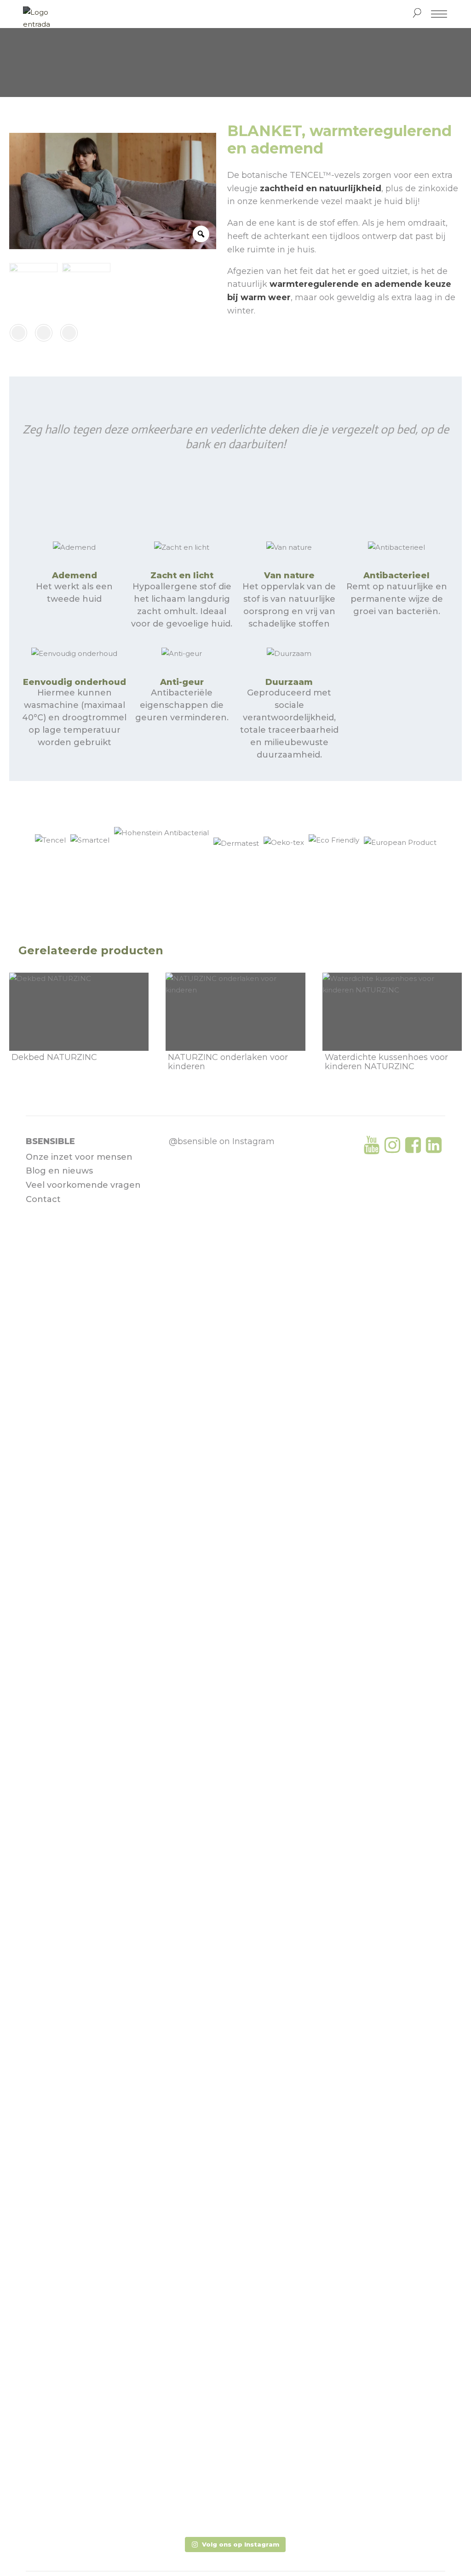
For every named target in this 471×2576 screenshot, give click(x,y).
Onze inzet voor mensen (79, 1157)
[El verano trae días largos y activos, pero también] (235, 1864)
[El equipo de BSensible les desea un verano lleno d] (190, 1367)
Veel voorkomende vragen (83, 1185)
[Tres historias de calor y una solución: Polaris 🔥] (281, 1337)
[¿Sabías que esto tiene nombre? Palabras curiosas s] (190, 2051)
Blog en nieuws (59, 1171)
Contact (43, 1199)
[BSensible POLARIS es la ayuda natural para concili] (235, 1318)
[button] (235, 2545)
